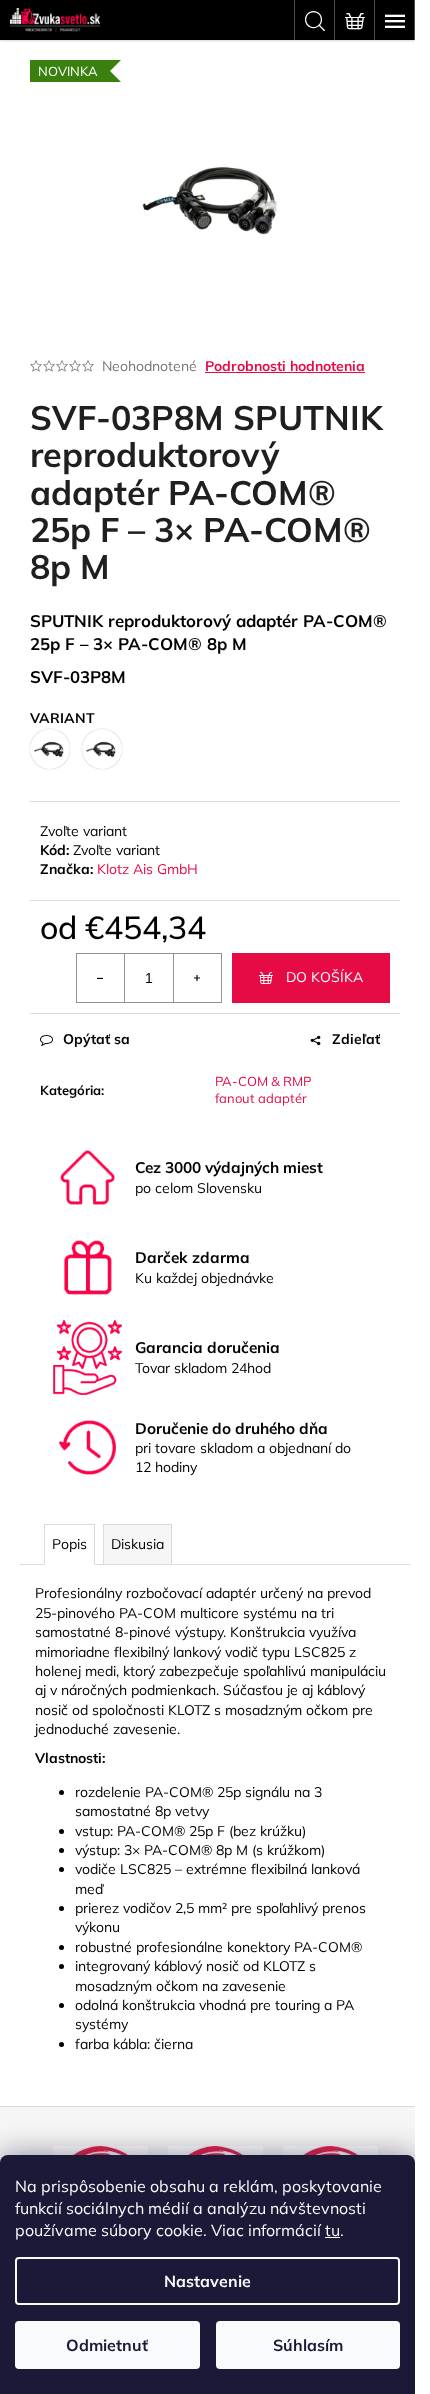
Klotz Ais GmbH (147, 869)
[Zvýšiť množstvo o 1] (197, 978)
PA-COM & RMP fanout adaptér (263, 1089)
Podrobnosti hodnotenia (285, 366)
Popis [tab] (69, 1544)
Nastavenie (207, 2281)
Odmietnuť (107, 2345)
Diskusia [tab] (137, 1544)
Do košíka (324, 977)
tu (332, 2230)
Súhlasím (308, 2345)
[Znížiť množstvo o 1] (101, 978)
